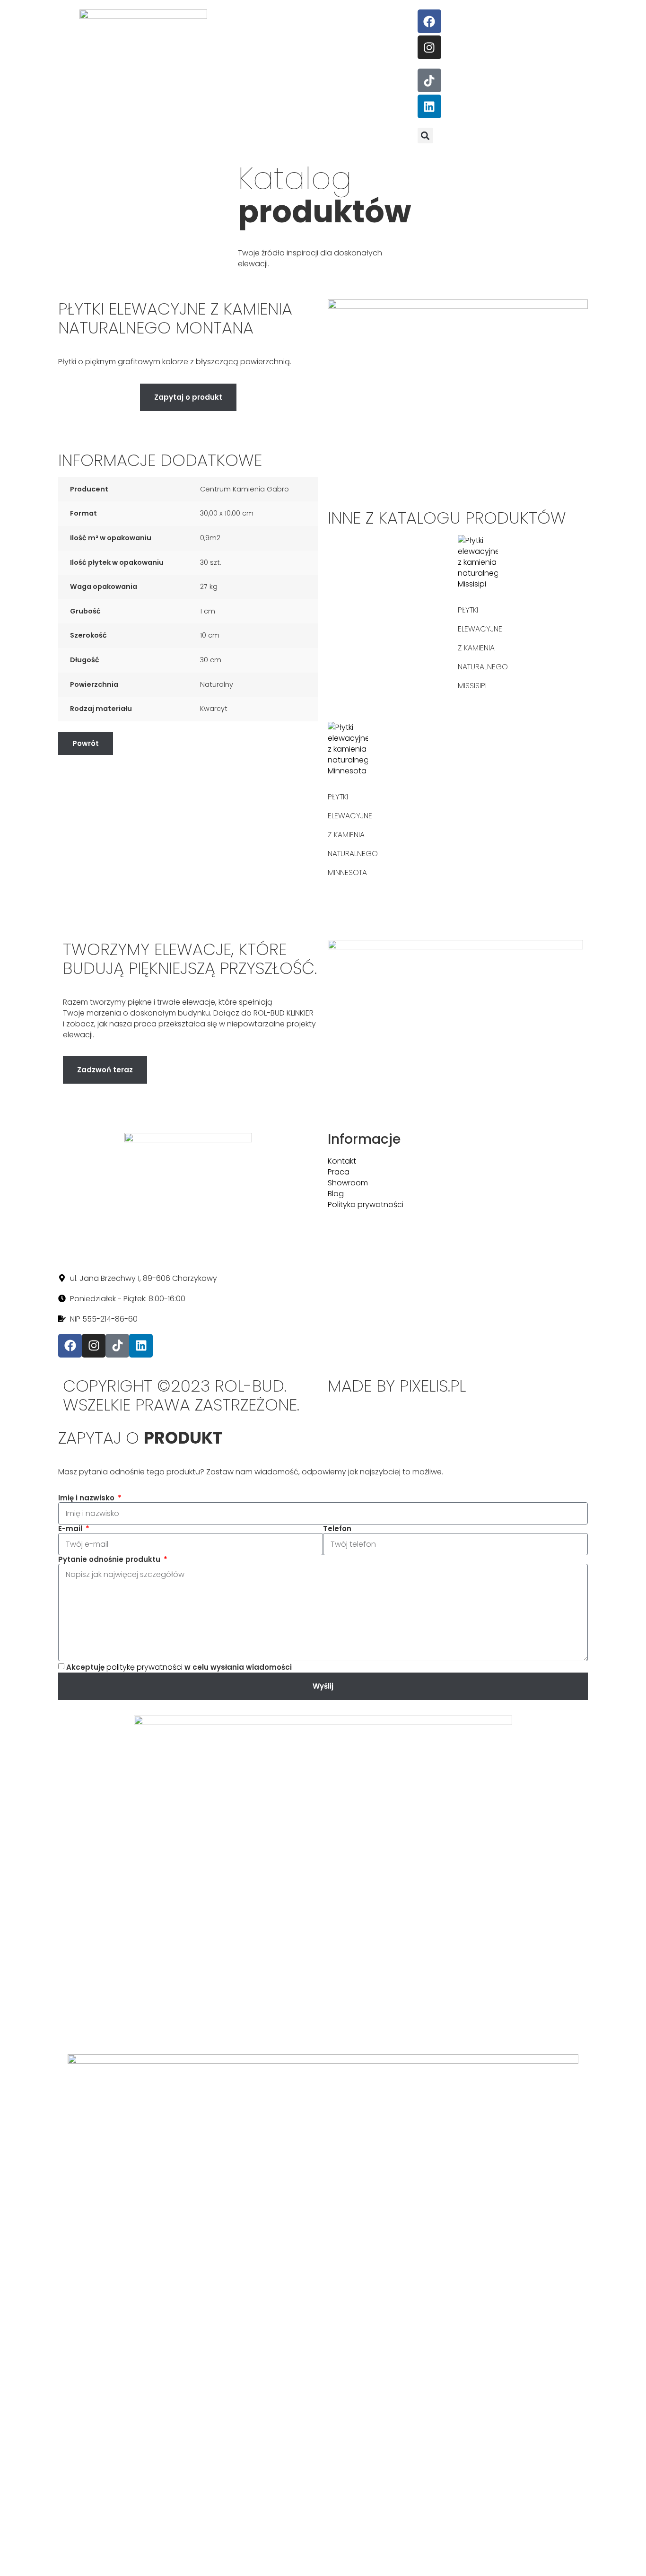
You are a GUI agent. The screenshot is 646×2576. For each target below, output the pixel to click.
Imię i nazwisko (87, 1498)
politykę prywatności (144, 1667)
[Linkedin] (429, 106)
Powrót (86, 743)
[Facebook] (429, 21)
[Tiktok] (429, 80)
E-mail (71, 1529)
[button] (425, 136)
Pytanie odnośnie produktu (110, 1560)
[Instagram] (429, 47)
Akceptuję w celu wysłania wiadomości (179, 1667)
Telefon (337, 1529)
